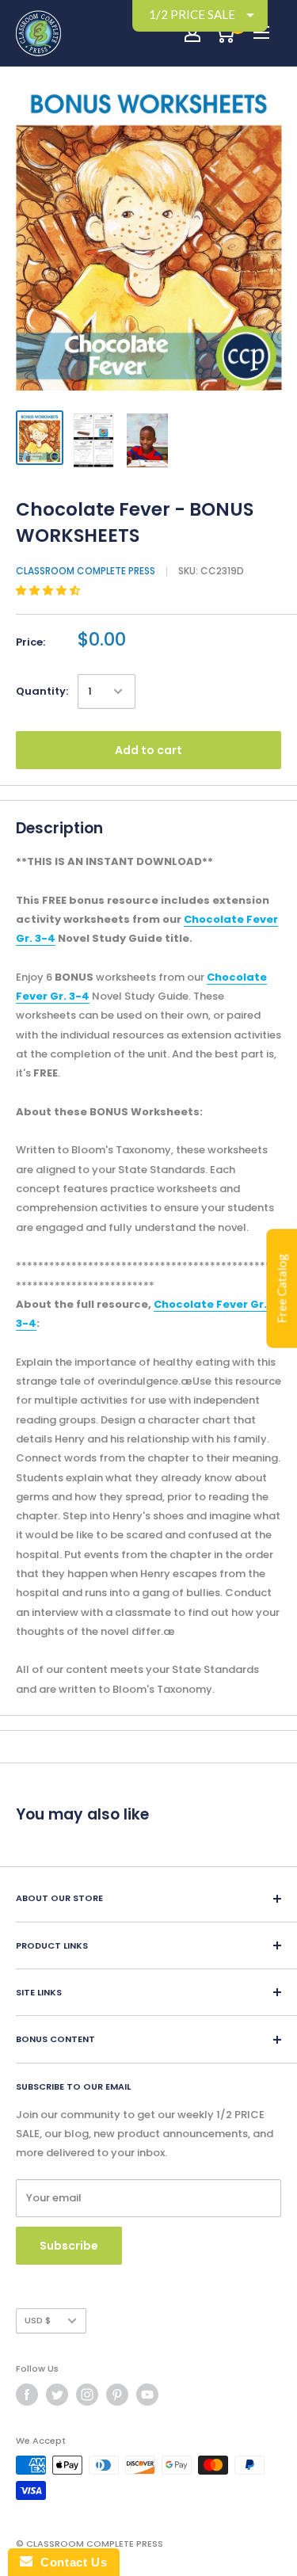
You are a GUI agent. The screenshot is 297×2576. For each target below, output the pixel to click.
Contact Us (70, 2562)
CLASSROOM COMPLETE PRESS (86, 571)
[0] (225, 33)
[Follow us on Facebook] (27, 2395)
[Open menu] (261, 32)
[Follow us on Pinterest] (117, 2395)
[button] (49, 591)
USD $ (38, 2320)
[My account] (192, 33)
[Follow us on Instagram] (87, 2395)
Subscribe (69, 2246)
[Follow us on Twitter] (57, 2395)
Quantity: (42, 691)
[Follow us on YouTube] (147, 2395)
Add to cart (148, 750)
